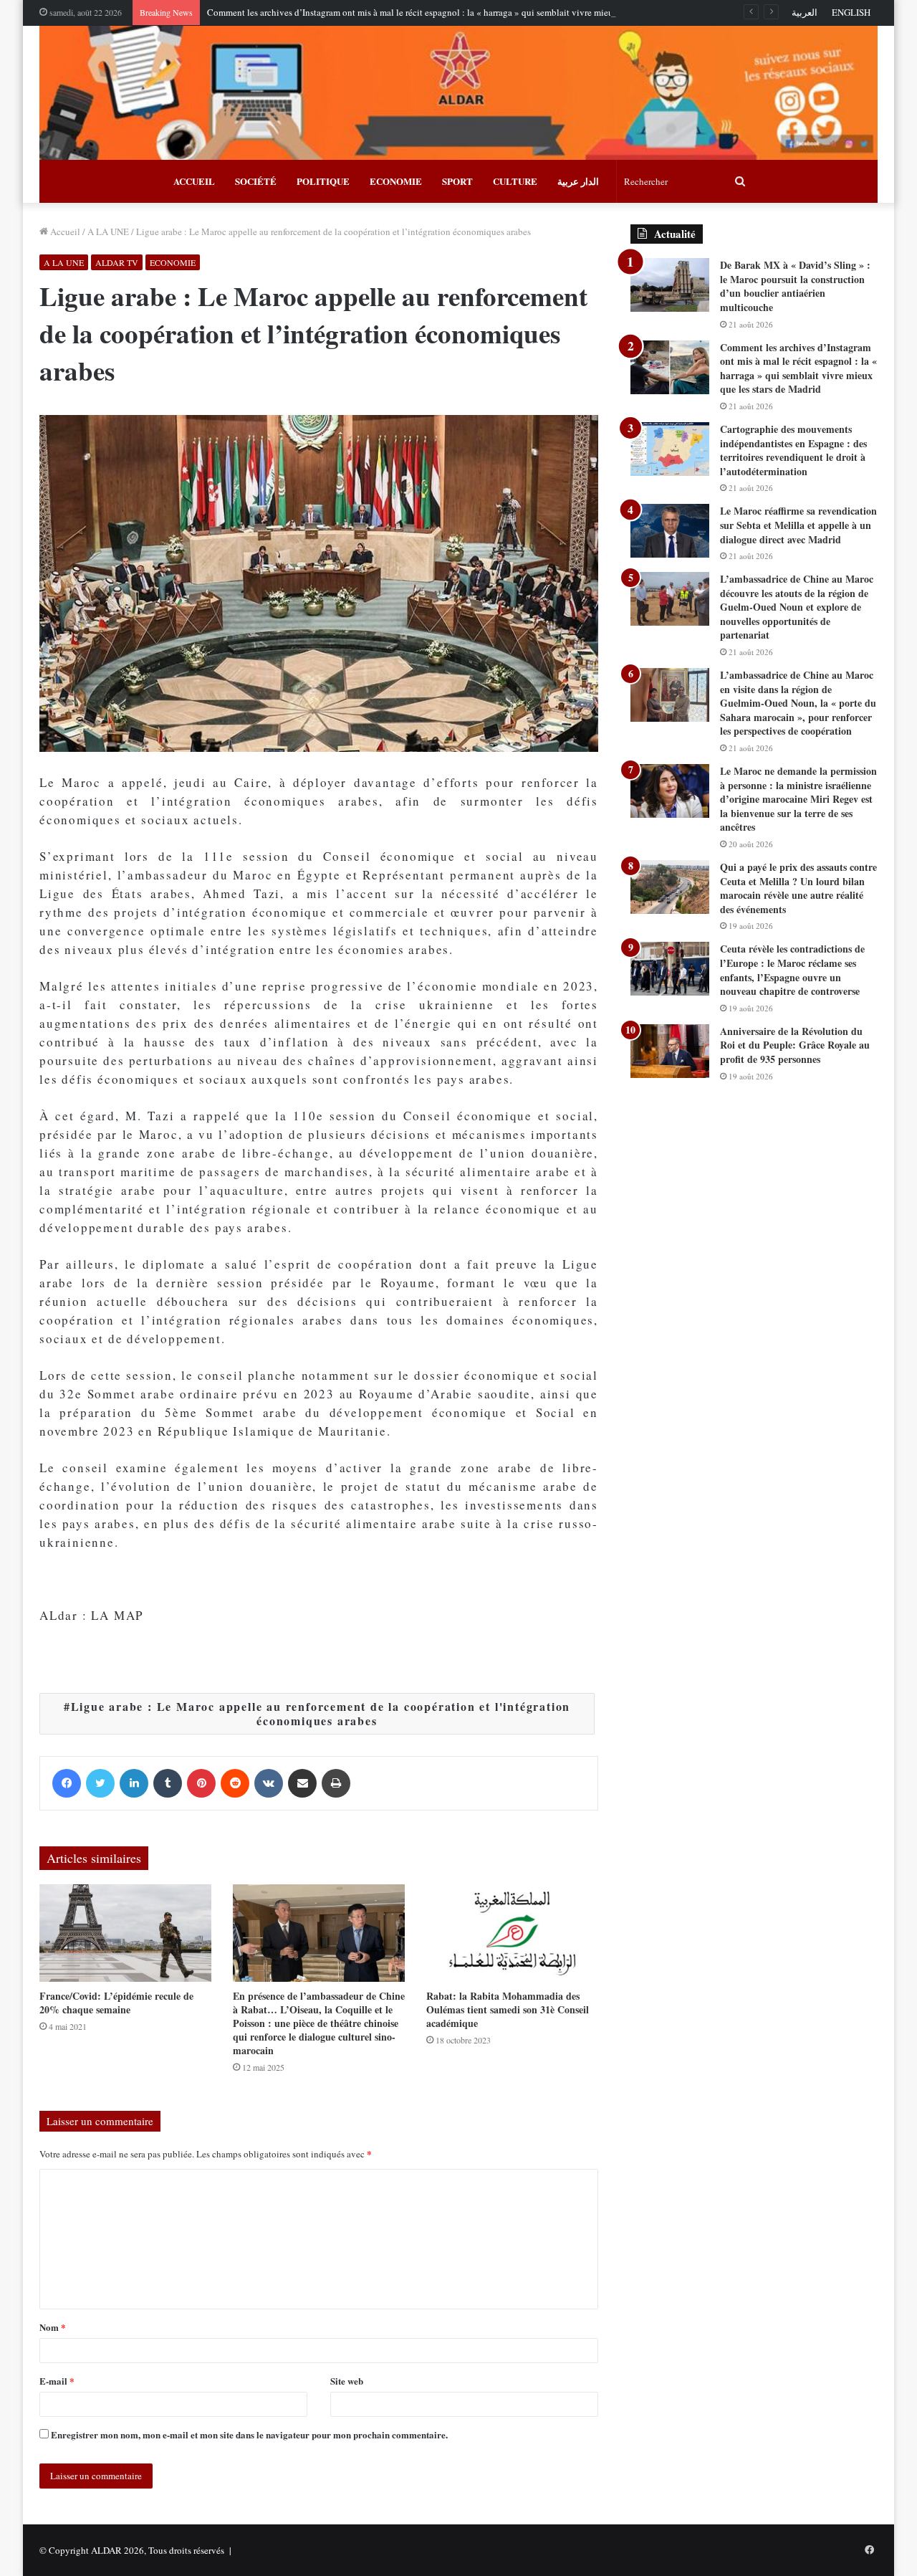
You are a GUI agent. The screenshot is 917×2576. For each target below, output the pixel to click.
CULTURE (515, 181)
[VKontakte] (269, 1783)
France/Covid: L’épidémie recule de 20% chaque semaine (116, 2003)
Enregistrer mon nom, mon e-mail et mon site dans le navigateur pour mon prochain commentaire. (249, 2434)
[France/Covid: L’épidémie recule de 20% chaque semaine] (125, 1933)
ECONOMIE (396, 181)
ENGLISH (851, 12)
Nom (53, 2327)
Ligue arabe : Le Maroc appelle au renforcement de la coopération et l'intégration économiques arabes (321, 1713)
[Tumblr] (168, 1783)
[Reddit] (235, 1783)
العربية (805, 12)
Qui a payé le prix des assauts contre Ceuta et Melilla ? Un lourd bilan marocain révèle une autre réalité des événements (798, 888)
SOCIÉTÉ (256, 181)
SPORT (457, 181)
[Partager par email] (302, 1783)
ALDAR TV (117, 262)
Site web (347, 2381)
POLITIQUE (323, 181)
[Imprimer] (336, 1783)
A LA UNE (108, 232)
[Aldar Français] (458, 93)
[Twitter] (100, 1783)
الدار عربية (578, 181)
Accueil (64, 232)
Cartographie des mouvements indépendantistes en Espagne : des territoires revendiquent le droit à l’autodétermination (793, 450)
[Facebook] (67, 1783)
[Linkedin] (134, 1783)
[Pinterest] (201, 1783)
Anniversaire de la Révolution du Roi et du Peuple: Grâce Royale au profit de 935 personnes (795, 1045)
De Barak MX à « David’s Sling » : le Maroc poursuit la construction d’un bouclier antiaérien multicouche (795, 286)
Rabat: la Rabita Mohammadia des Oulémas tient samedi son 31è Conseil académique (508, 2009)
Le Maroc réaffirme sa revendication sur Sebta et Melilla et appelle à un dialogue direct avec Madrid (798, 525)
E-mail (57, 2381)
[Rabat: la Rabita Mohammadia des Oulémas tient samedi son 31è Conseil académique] (512, 1933)
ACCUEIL (194, 181)
